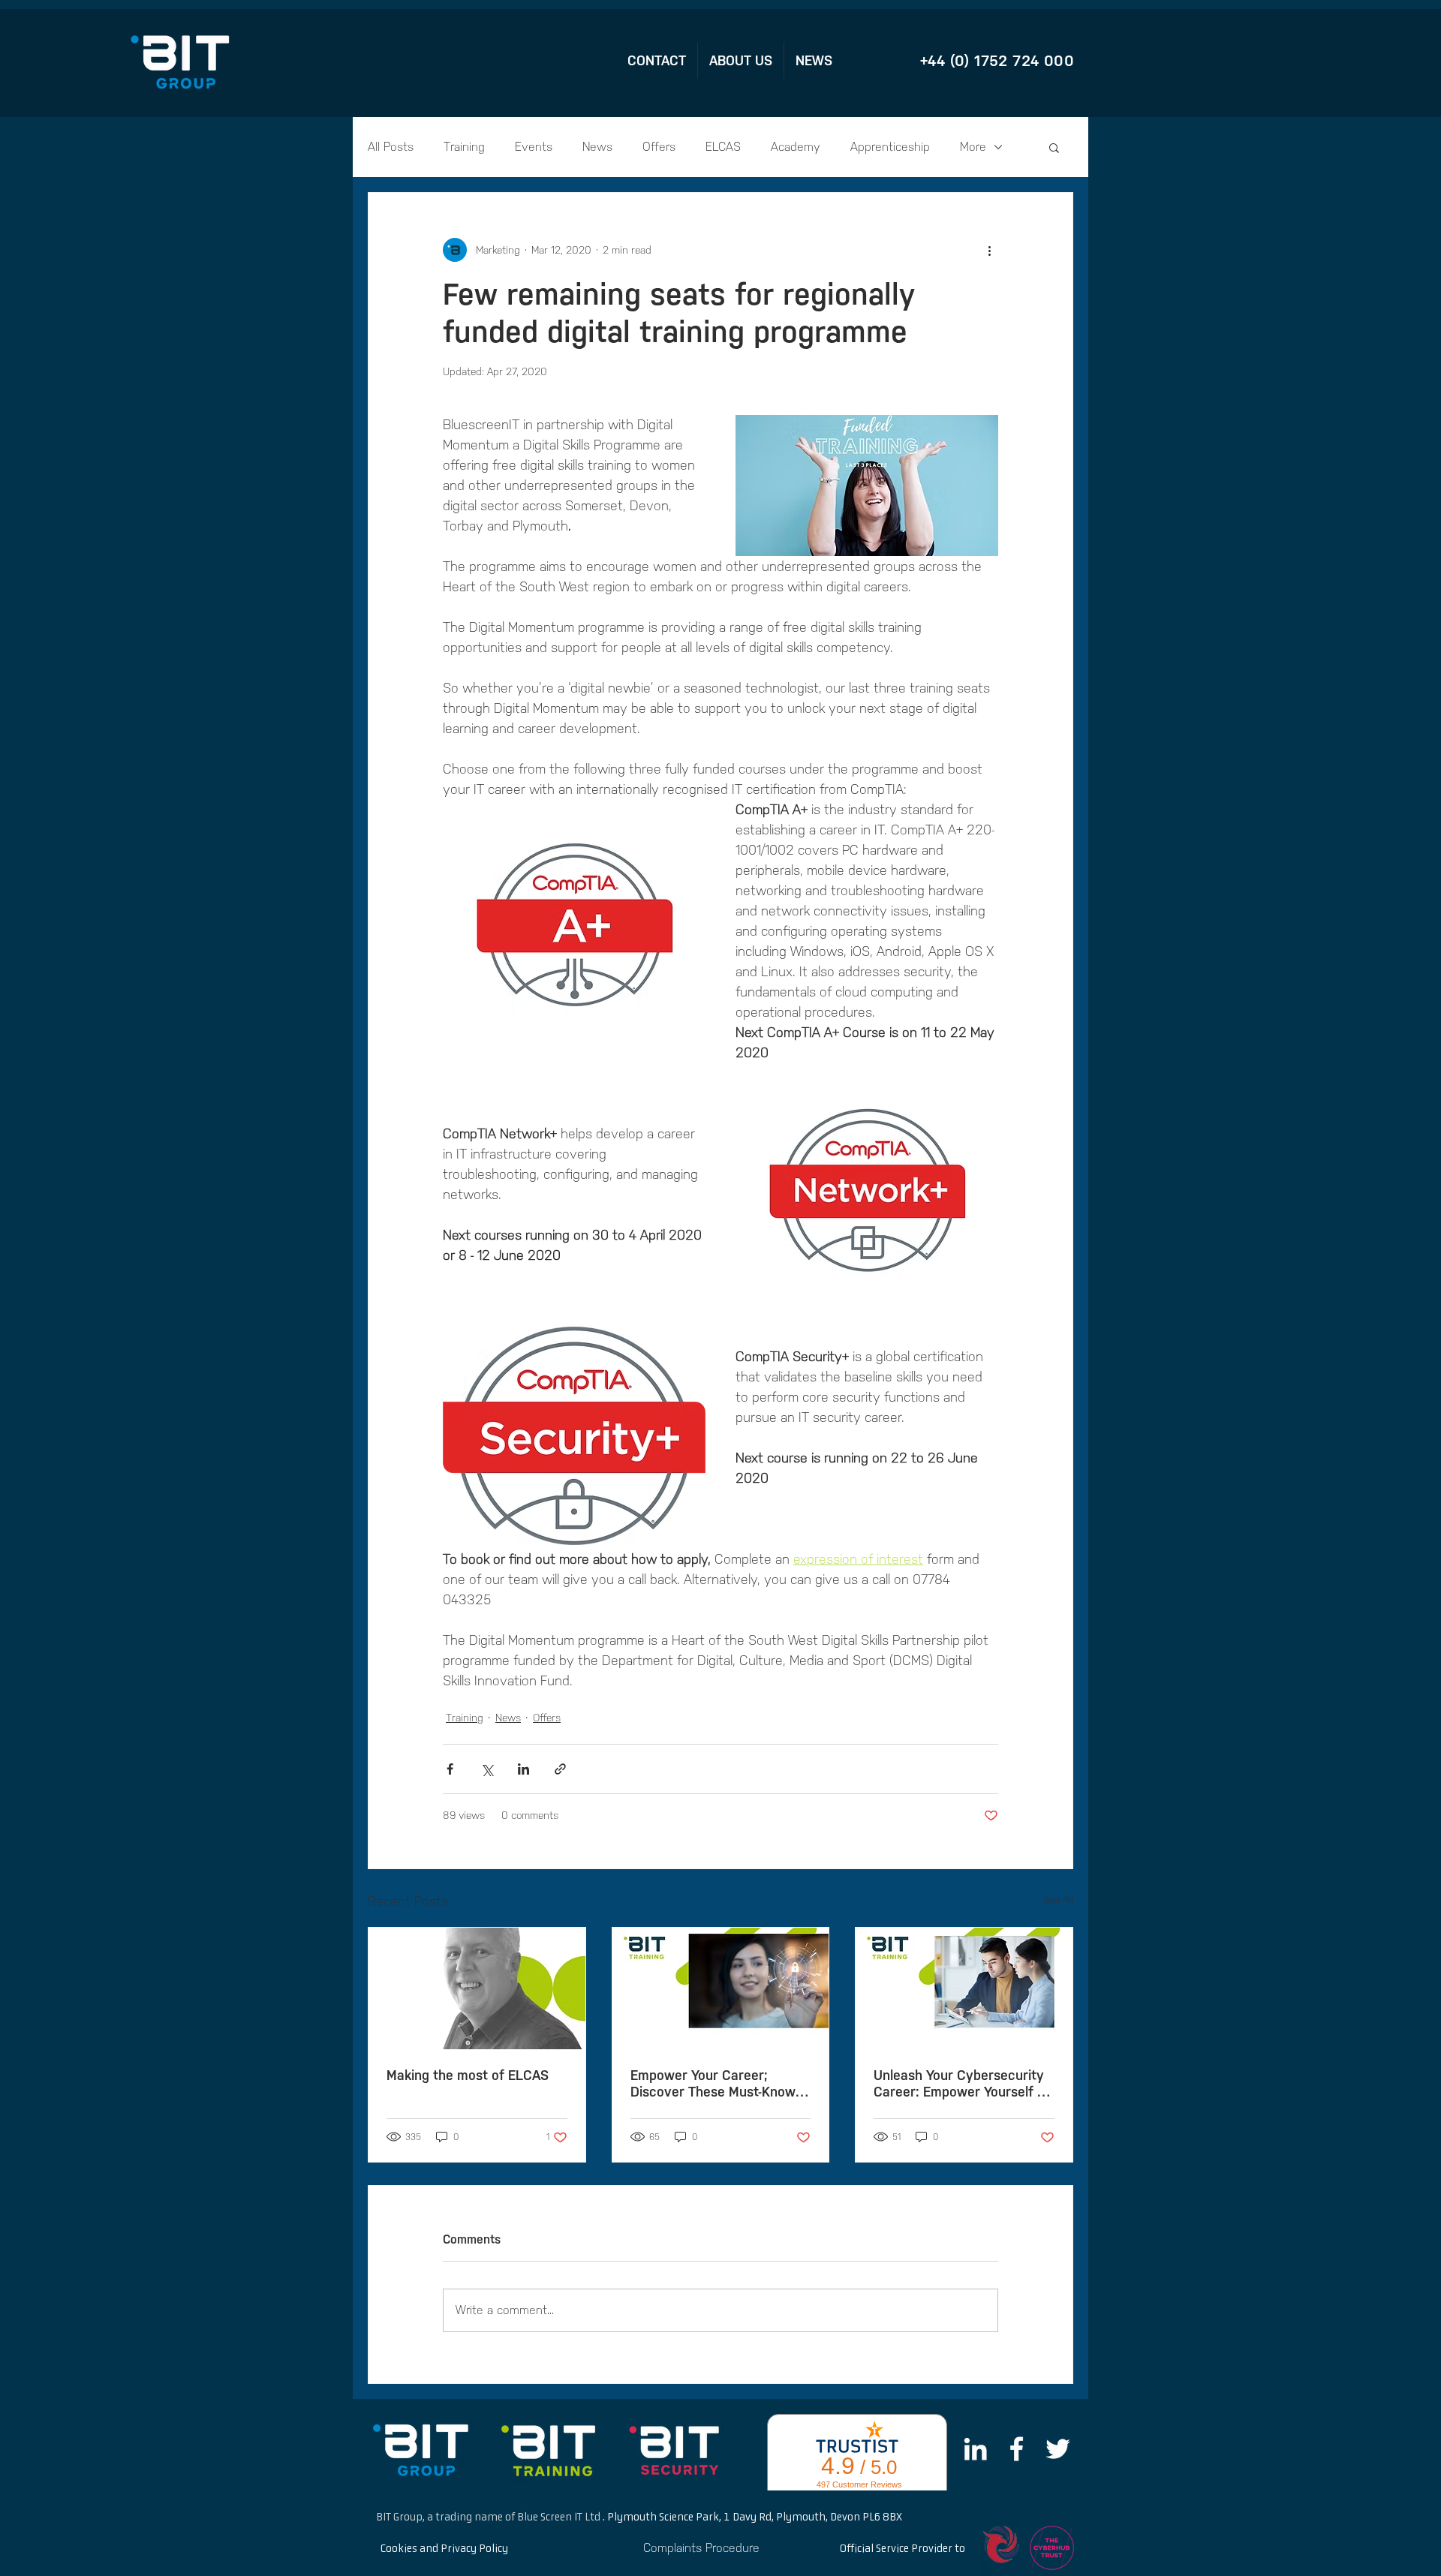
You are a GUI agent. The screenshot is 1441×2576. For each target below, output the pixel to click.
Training (464, 147)
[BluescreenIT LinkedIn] (975, 2449)
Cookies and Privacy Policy (444, 2549)
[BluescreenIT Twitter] (1058, 2449)
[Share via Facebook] (450, 1769)
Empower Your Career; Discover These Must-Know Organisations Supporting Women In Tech (713, 2084)
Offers (659, 147)
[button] (1054, 147)
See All (1058, 1900)
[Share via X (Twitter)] (487, 1769)
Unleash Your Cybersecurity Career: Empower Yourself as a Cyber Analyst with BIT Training (963, 2084)
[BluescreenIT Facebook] (1017, 2449)
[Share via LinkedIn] (523, 1769)
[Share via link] (560, 1769)
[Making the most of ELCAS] (477, 1988)
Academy (796, 147)
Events (534, 147)
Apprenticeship (890, 147)
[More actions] (989, 250)
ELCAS (723, 147)
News (597, 147)
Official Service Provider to (903, 2549)
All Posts (391, 147)
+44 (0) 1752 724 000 (997, 61)
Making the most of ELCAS (468, 2076)
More (973, 147)
